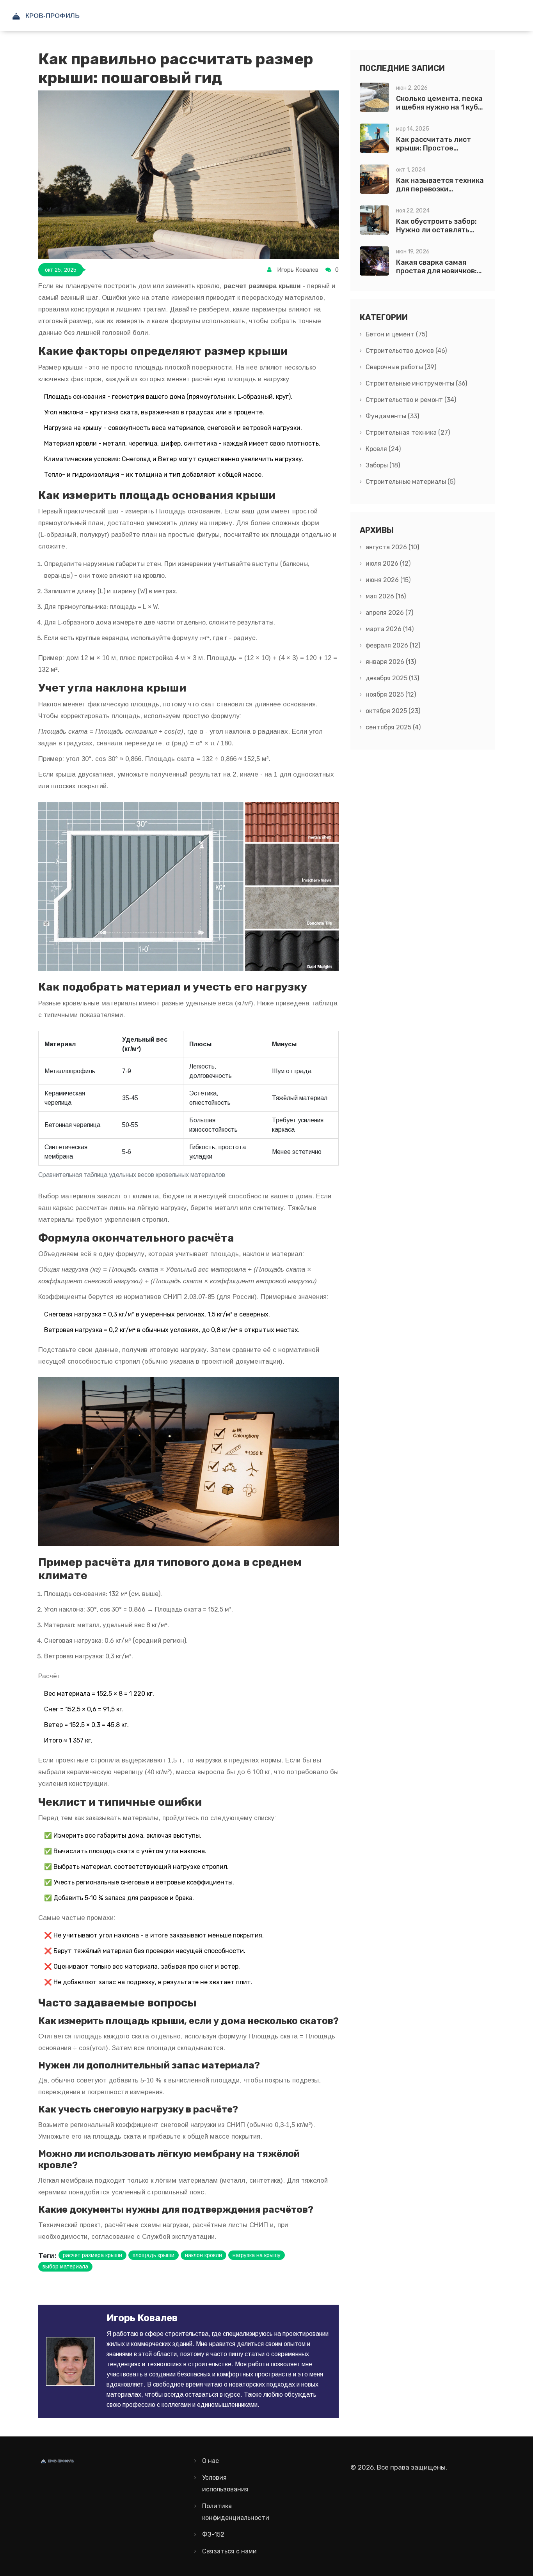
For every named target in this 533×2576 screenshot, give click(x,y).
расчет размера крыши (92, 2255)
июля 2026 (388, 563)
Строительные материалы (410, 482)
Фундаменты (392, 416)
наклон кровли (203, 2255)
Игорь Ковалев (298, 270)
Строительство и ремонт (411, 400)
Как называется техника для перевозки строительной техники (440, 189)
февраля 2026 (393, 645)
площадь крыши (154, 2255)
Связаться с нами (229, 2551)
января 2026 (391, 662)
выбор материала (65, 2266)
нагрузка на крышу (257, 2255)
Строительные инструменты (416, 383)
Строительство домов (406, 351)
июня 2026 (388, 580)
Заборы (383, 465)
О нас (211, 2461)
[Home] (64, 16)
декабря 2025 (392, 678)
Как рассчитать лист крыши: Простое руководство (434, 148)
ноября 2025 (391, 694)
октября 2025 (393, 711)
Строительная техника (408, 433)
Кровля (383, 449)
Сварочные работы (401, 367)
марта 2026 (390, 629)
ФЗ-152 (213, 2534)
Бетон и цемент (396, 334)
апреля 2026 (389, 613)
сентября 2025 (393, 727)
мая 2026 (386, 596)
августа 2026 (392, 547)
